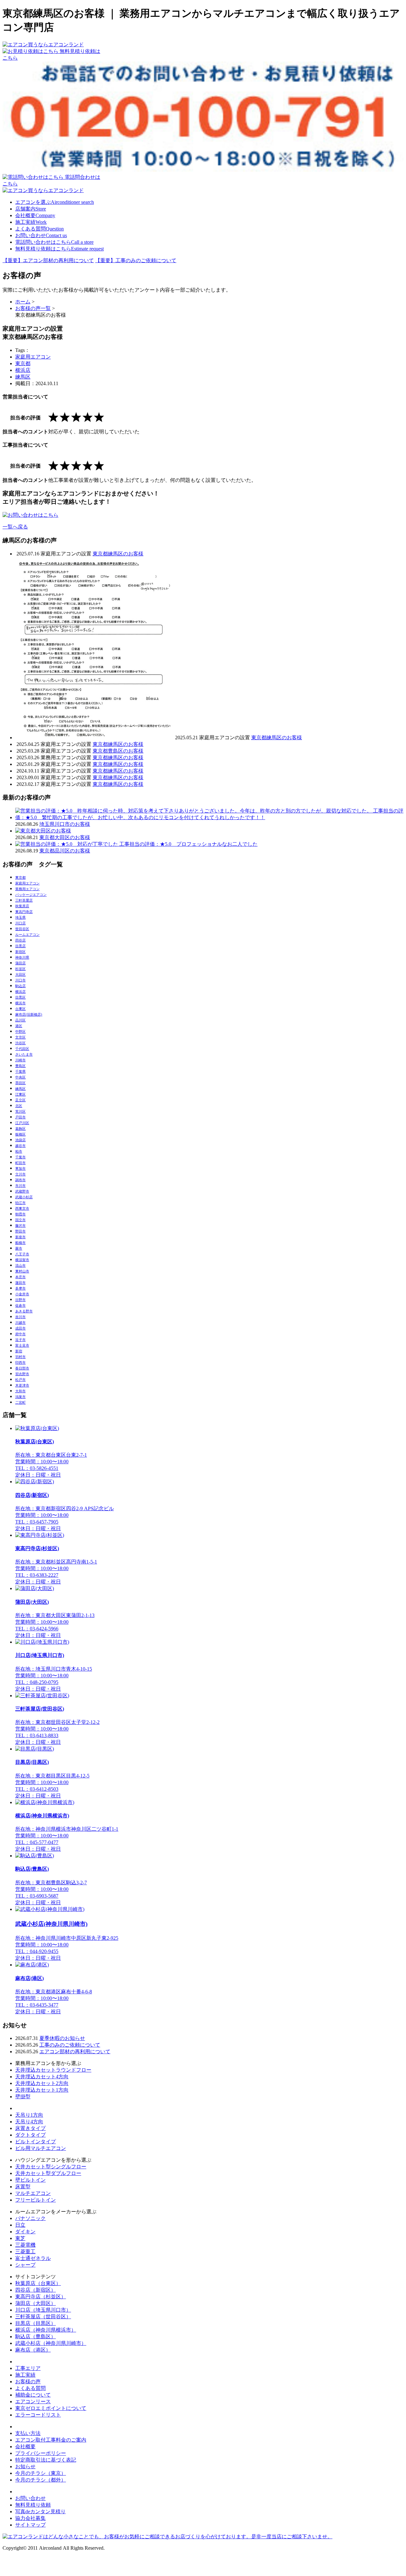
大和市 (20, 1391)
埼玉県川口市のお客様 (65, 824)
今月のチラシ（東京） (41, 2473)
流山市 (20, 1265)
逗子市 (20, 1340)
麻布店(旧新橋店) (29, 1014)
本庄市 (20, 1277)
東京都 (23, 363)
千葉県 (20, 1071)
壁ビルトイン (30, 2180)
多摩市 (20, 1288)
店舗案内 (31, 209)
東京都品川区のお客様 (65, 851)
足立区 (20, 1100)
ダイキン (25, 2232)
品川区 (20, 1020)
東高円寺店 (24, 912)
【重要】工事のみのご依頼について (136, 260)
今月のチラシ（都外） (41, 2480)
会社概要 (35, 215)
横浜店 (23, 370)
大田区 (20, 974)
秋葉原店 (22, 906)
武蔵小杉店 (24, 1197)
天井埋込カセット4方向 (42, 2077)
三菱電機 (25, 2245)
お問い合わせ (41, 235)
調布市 (20, 1180)
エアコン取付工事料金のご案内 (51, 2440)
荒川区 (20, 1111)
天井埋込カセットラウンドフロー (53, 2070)
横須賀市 (22, 1260)
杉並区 (20, 969)
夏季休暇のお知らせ (62, 2038)
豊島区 (20, 1066)
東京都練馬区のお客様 (118, 554)
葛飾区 (20, 1129)
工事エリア (28, 2368)
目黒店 (20, 946)
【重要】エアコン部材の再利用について (48, 260)
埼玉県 (20, 917)
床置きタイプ (30, 2128)
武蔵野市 (22, 1191)
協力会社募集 (30, 2518)
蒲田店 (20, 963)
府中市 (20, 1334)
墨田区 (20, 1083)
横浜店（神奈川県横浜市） (46, 2330)
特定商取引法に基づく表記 (46, 2460)
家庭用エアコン (33, 357)
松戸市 (20, 1380)
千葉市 (20, 1157)
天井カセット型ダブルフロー (48, 2173)
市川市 (20, 1186)
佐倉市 (20, 1305)
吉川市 (20, 1317)
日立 (20, 2225)
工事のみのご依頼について (70, 2045)
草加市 (20, 1168)
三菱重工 (25, 2252)
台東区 (20, 1009)
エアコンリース (33, 2401)
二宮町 (20, 1402)
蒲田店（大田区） (36, 2303)
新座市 (20, 1237)
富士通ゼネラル (33, 2258)
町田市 (20, 1163)
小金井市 (22, 1294)
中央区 (20, 1077)
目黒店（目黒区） (36, 2323)
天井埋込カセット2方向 (42, 2083)
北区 (19, 1106)
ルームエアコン (27, 935)
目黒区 (20, 997)
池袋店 (20, 1140)
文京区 (20, 1037)
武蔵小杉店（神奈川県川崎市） (51, 2343)
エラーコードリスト (38, 2415)
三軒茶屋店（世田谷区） (43, 2317)
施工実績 (31, 222)
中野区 (20, 1032)
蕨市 (19, 1248)
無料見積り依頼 (33, 2505)
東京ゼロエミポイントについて (51, 2408)
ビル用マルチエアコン (41, 2148)
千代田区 (22, 1049)
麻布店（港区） (33, 2350)
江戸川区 (22, 1123)
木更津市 (22, 1385)
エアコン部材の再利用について (75, 2052)
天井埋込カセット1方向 (42, 2090)
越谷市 (20, 1146)
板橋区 (20, 1134)
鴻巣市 (20, 1397)
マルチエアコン (33, 2193)
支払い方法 (28, 2433)
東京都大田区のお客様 (65, 837)
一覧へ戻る (15, 527)
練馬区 (23, 377)
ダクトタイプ (30, 2135)
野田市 (20, 1231)
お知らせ (25, 2466)
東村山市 (22, 1271)
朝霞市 (20, 1214)
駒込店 (20, 986)
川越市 (20, 1323)
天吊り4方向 (29, 2122)
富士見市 (22, 1345)
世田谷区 (22, 929)
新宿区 (20, 952)
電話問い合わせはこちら (54, 242)
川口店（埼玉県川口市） (43, 2310)
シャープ (25, 2265)
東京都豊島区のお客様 (118, 751)
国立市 (20, 1220)
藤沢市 (20, 1226)
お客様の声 (28, 2382)
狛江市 (20, 1203)
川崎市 (20, 1060)
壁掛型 (23, 2097)
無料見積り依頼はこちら (59, 249)
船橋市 (20, 1243)
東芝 (20, 2238)
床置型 (23, 2187)
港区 (19, 1026)
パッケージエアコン (31, 895)
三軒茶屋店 (24, 900)
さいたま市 (24, 1054)
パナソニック (30, 2218)
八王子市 (22, 1254)
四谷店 (20, 940)
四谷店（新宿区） (36, 2290)
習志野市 (22, 1374)
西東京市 (22, 1208)
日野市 (20, 1300)
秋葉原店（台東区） (38, 2283)
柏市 (19, 1151)
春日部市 (22, 1368)
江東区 (20, 1094)
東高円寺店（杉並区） (41, 2297)
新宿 (19, 1351)
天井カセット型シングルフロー (51, 2167)
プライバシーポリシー (41, 2453)
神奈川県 (22, 957)
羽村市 (20, 1357)
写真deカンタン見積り (40, 2511)
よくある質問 (39, 229)
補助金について (33, 2395)
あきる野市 (24, 1311)
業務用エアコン (27, 889)
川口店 (20, 923)
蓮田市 (20, 1283)
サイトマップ (30, 2525)
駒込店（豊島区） (36, 2337)
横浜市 (20, 1003)
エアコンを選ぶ (55, 202)
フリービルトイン (36, 2200)
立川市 (20, 1174)
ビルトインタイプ (36, 2142)
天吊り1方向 (29, 2115)
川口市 (20, 980)
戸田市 (20, 1117)
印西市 (20, 1362)
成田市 (20, 1328)
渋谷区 (20, 1043)
